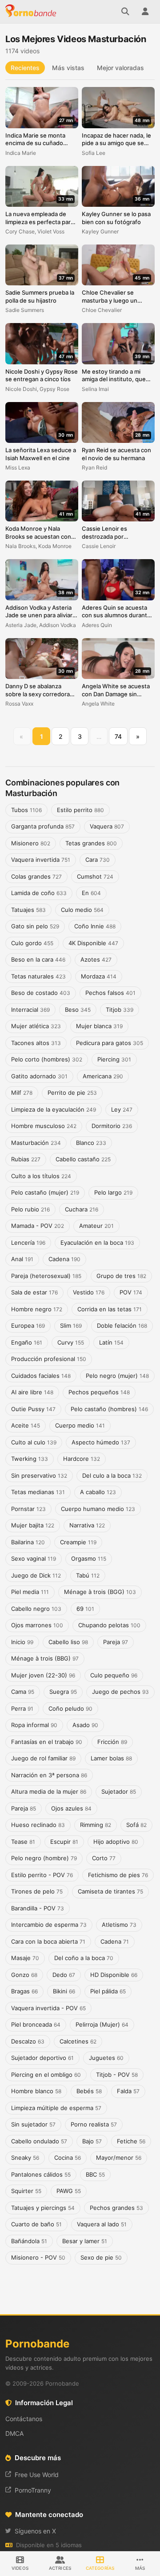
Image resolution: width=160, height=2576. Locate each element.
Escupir (64, 1842)
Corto (104, 1858)
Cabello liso (68, 1642)
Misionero (31, 843)
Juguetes (106, 2058)
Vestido (89, 1292)
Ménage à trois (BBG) (45, 1658)
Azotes (96, 959)
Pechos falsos (110, 993)
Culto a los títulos (41, 1176)
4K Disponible (93, 943)
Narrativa (87, 1525)
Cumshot (95, 876)
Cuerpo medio (80, 1425)
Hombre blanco (36, 2091)
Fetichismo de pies (118, 1875)
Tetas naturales (38, 976)
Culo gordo (32, 943)
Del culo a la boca (112, 1475)
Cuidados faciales (41, 1376)
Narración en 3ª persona (49, 1775)
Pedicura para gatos (110, 1043)
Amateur (96, 1226)
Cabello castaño (83, 1159)
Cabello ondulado (39, 2141)
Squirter (26, 2191)
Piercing (114, 1059)
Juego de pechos (120, 1692)
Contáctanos (24, 2419)
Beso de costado (41, 993)
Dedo (64, 1975)
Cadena (64, 1259)
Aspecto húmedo (101, 1442)
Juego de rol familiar (43, 1758)
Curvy (71, 1342)
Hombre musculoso (44, 1126)
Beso (78, 1010)
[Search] (125, 12)
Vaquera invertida (41, 860)
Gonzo (24, 1975)
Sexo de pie (101, 2257)
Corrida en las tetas (110, 1309)
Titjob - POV (117, 2075)
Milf (22, 1093)
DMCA (14, 2433)
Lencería (28, 1243)
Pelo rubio (30, 1209)
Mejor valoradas (120, 68)
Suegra (63, 1692)
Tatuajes (28, 910)
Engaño (27, 1342)
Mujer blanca (99, 1026)
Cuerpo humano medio (98, 1509)
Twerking (30, 1459)
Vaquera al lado (102, 2224)
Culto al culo (34, 1442)
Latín (111, 1342)
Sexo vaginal (34, 1558)
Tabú (88, 1575)
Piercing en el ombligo (46, 2075)
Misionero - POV (38, 2257)
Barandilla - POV (38, 1908)
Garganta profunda (43, 826)
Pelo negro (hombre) (44, 1858)
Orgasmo (89, 1558)
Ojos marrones (37, 1625)
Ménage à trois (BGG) (100, 1592)
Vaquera (107, 826)
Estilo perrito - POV (42, 1875)
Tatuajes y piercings (43, 2208)
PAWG (69, 2191)
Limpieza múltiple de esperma (56, 2108)
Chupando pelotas (109, 1625)
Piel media (30, 1592)
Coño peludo (70, 1708)
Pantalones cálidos (41, 2174)
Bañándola (29, 2241)
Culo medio (82, 910)
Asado (85, 1725)
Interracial (30, 1010)
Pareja (116, 1642)
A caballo (98, 1492)
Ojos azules (71, 1808)
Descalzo (28, 2041)
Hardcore (82, 1459)
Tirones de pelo (37, 1891)
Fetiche (131, 2141)
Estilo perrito (80, 810)
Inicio (22, 1642)
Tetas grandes (91, 843)
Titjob (120, 1010)
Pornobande (32, 12)
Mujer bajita (33, 1525)
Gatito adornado (39, 1076)
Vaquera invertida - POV (48, 2008)
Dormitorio (112, 1126)
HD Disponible (114, 1975)
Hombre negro (37, 1309)
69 (85, 1609)
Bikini (64, 1991)
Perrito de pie (72, 1093)
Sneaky (25, 2158)
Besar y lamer (85, 2241)
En (91, 893)
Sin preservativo (39, 1475)
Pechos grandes (116, 2208)
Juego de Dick (36, 1575)
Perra (22, 1708)
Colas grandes (36, 876)
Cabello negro (36, 1609)
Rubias (26, 1159)
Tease (23, 1842)
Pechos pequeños (99, 1392)
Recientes (25, 68)
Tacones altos (36, 1043)
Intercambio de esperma (49, 1925)
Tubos (26, 810)
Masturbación (36, 1143)
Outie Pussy (33, 1409)
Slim (71, 1325)
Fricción (112, 1742)
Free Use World (37, 2475)
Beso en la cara (38, 959)
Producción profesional (49, 1359)
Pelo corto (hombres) (47, 1059)
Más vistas (68, 68)
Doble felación (122, 1325)
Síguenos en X (35, 2531)
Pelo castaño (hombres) (109, 1409)
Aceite (26, 1425)
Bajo (92, 2141)
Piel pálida (108, 1991)
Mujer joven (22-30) (43, 1675)
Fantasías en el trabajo (47, 1742)
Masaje (25, 1958)
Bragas (24, 1991)
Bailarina (28, 1542)
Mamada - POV (38, 1226)
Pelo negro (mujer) (117, 1376)
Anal (22, 1259)
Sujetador (119, 1791)
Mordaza (99, 976)
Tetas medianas (38, 1492)
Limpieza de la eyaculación (54, 1109)
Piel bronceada (36, 2024)
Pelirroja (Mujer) (102, 2024)
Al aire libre (32, 1392)
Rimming (96, 1825)
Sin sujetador (33, 2124)
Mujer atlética (36, 1026)
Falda (128, 2091)
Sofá (136, 1825)
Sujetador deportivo (42, 2058)
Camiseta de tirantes (110, 1891)
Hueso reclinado (38, 1825)
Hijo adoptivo (116, 1842)
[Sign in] (145, 12)
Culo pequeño (114, 1675)
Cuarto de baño (36, 2224)
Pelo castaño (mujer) (45, 1192)
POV (131, 1292)
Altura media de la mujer (49, 1791)
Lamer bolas (111, 1758)
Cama (23, 1692)
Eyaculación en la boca (97, 1243)
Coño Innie (95, 926)
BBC (95, 2174)
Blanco (91, 1143)
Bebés (89, 2091)
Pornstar (28, 1509)
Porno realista (94, 2124)
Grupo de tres (121, 1276)
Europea (28, 1325)
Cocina (68, 2158)
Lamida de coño (39, 893)
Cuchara (82, 1209)
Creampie (78, 1542)
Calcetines (78, 2041)
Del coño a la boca (84, 1958)
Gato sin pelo (35, 926)
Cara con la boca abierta (48, 1941)
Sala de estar (34, 1292)
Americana (103, 1076)
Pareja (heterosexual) (46, 1276)
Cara (98, 860)
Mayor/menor (119, 2158)
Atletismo (119, 1925)
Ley (122, 1109)
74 (118, 736)
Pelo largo (113, 1192)
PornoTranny (33, 2490)
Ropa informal (34, 1725)
